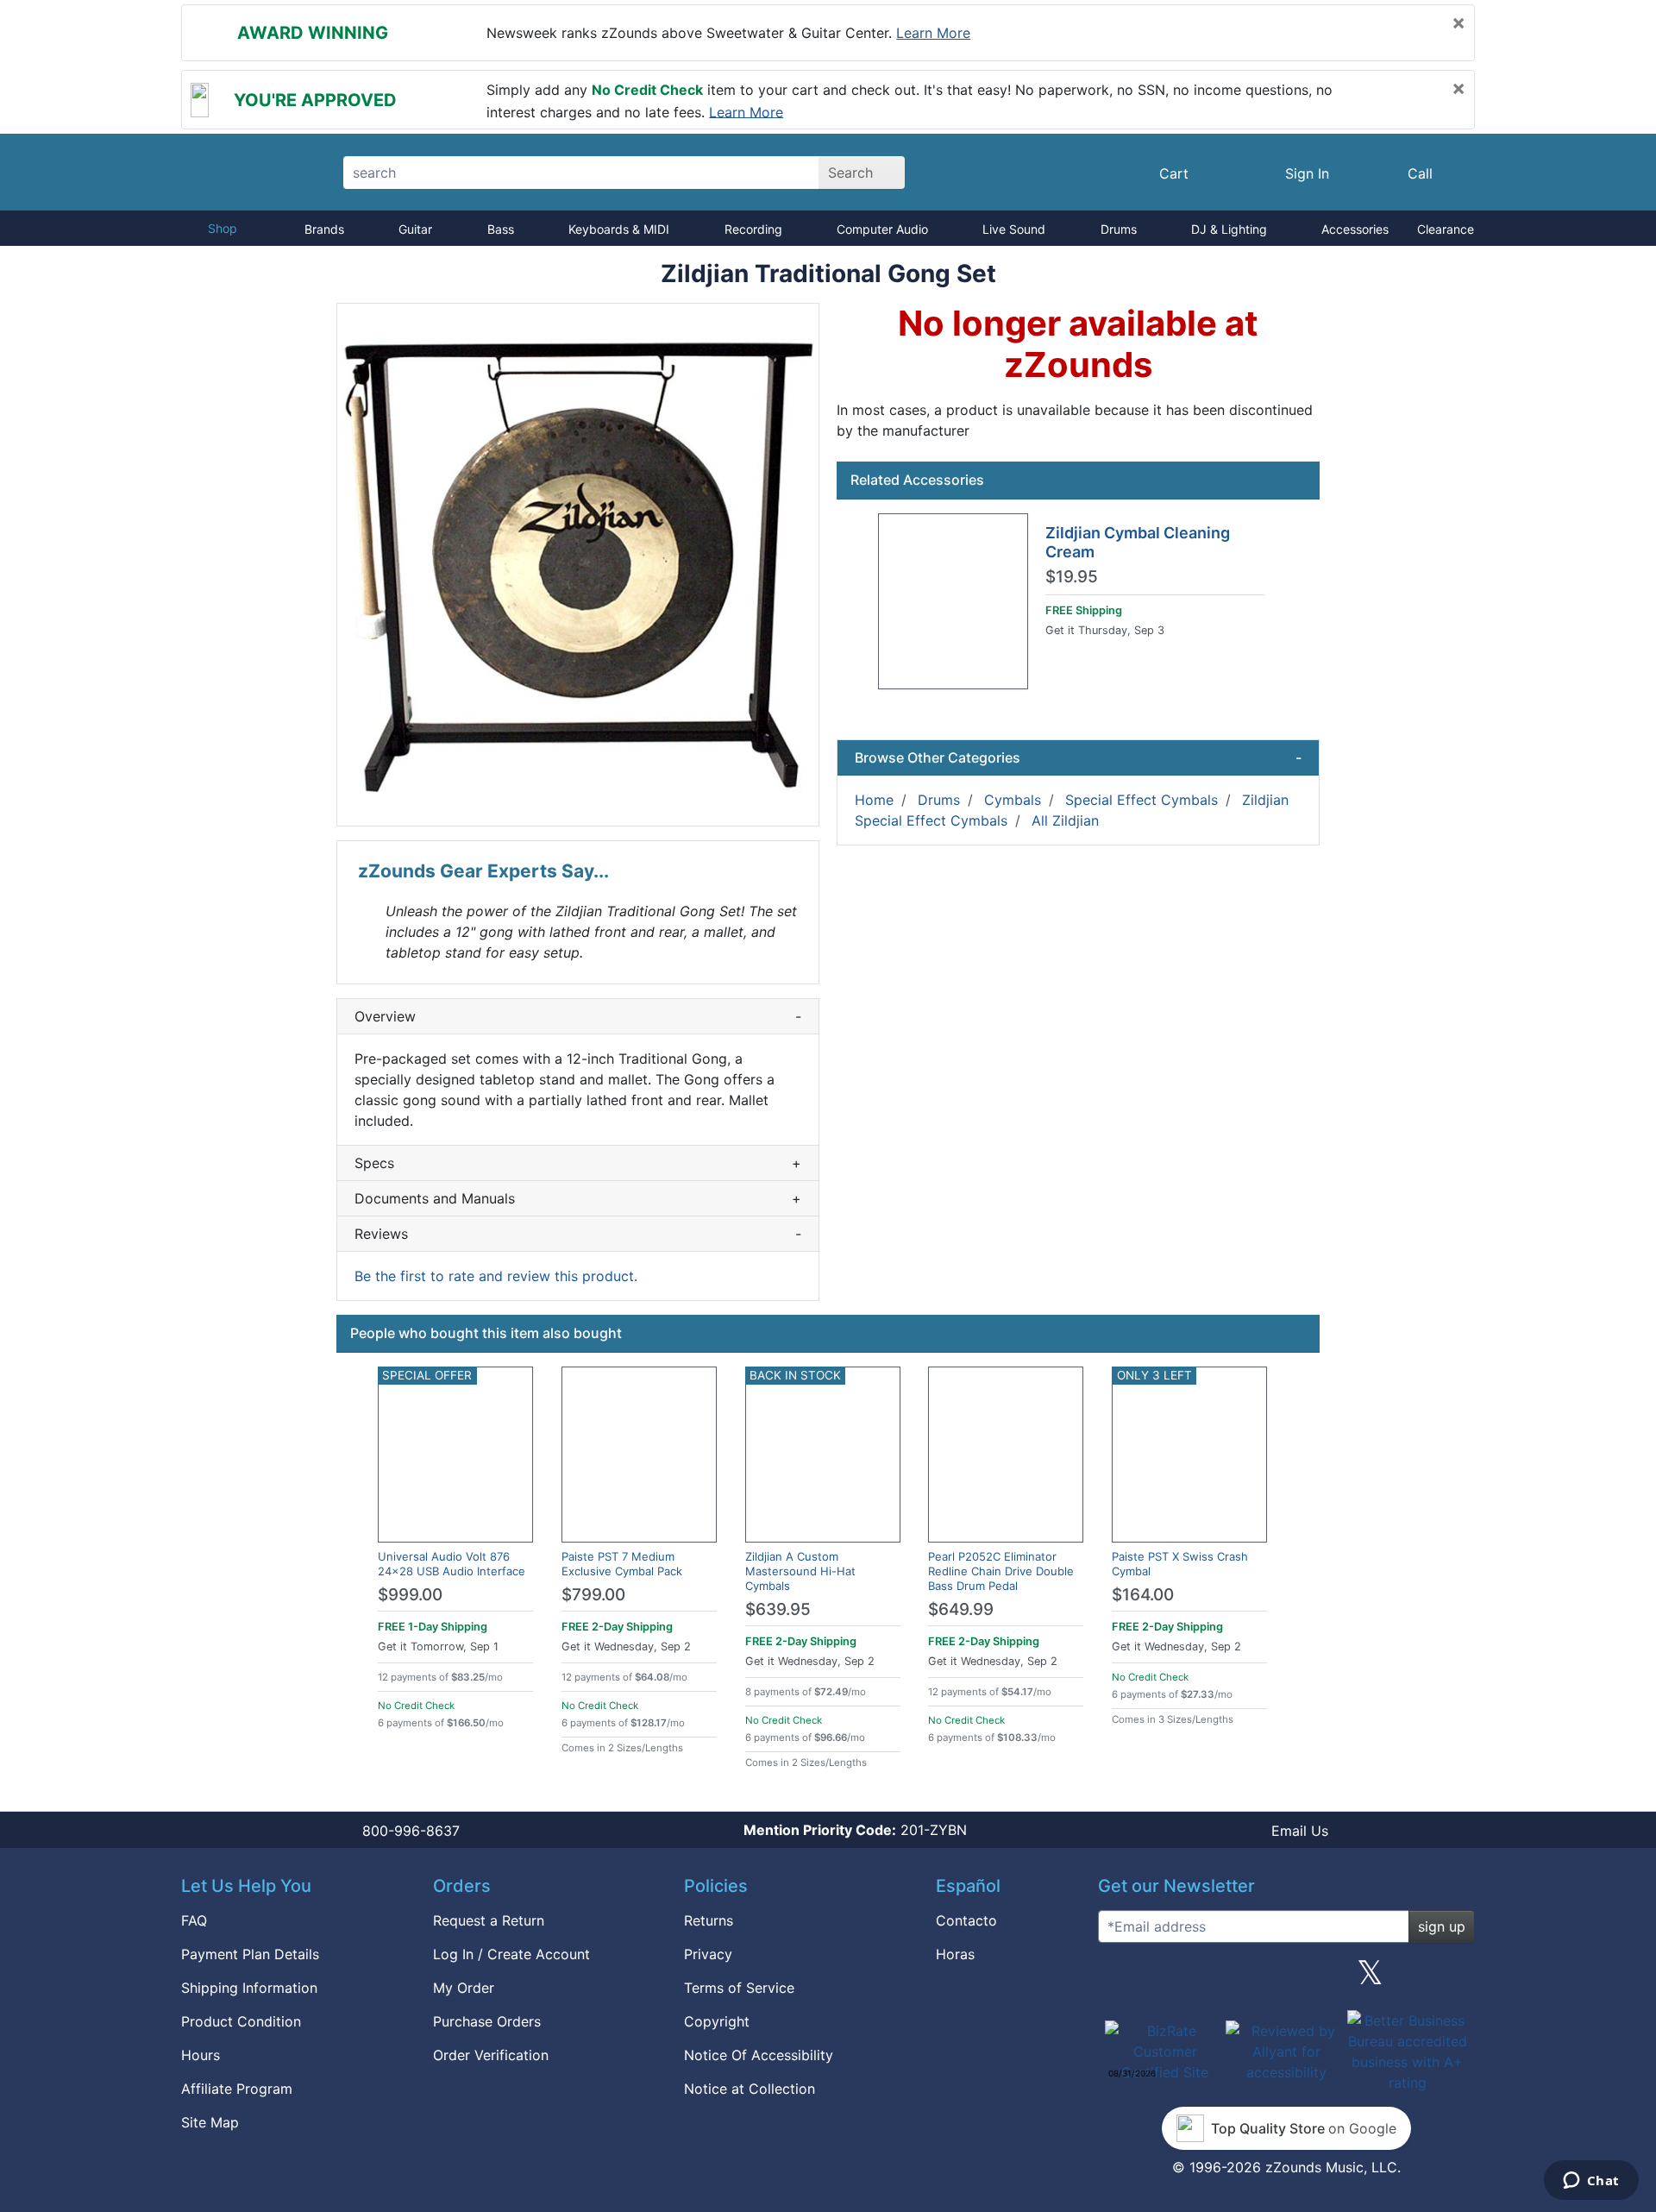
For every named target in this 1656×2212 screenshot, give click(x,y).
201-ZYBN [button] (855, 1830)
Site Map (210, 2122)
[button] (578, 565)
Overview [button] (578, 1016)
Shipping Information (249, 1988)
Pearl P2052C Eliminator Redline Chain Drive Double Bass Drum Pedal (1001, 1571)
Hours (201, 2055)
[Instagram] (1286, 1979)
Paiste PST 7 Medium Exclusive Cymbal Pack (622, 1564)
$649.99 (961, 1609)
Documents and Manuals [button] (578, 1198)
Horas (955, 1954)
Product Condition (241, 2021)
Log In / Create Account (511, 1954)
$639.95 (778, 1609)
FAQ (194, 1920)
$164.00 (1143, 1595)
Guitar (415, 229)
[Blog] (1118, 1979)
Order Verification (491, 2055)
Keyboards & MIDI (619, 229)
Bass (501, 229)
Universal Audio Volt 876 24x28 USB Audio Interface (452, 1564)
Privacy (708, 1954)
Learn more (933, 33)
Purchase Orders (487, 2021)
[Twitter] (1370, 1979)
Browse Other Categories (1078, 757)
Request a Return (489, 1920)
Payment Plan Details (250, 1954)
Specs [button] (578, 1163)
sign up (1442, 1926)
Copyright (717, 2021)
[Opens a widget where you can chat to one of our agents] (1591, 2182)
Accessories (1355, 229)
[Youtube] (1455, 1979)
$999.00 (410, 1595)
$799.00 (593, 1595)
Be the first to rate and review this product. (496, 1276)
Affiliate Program (237, 2089)
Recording (753, 229)
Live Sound (1014, 229)
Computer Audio (882, 229)
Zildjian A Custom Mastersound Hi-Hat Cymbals (800, 1571)
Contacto (966, 1920)
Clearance (1446, 229)
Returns (709, 1920)
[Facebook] (1201, 1979)
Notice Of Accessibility (759, 2055)
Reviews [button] (578, 1234)
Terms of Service (739, 1988)
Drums (1119, 229)
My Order (464, 1988)
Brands (324, 229)
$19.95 (1072, 577)
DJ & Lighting (1229, 229)
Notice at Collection (750, 2089)
